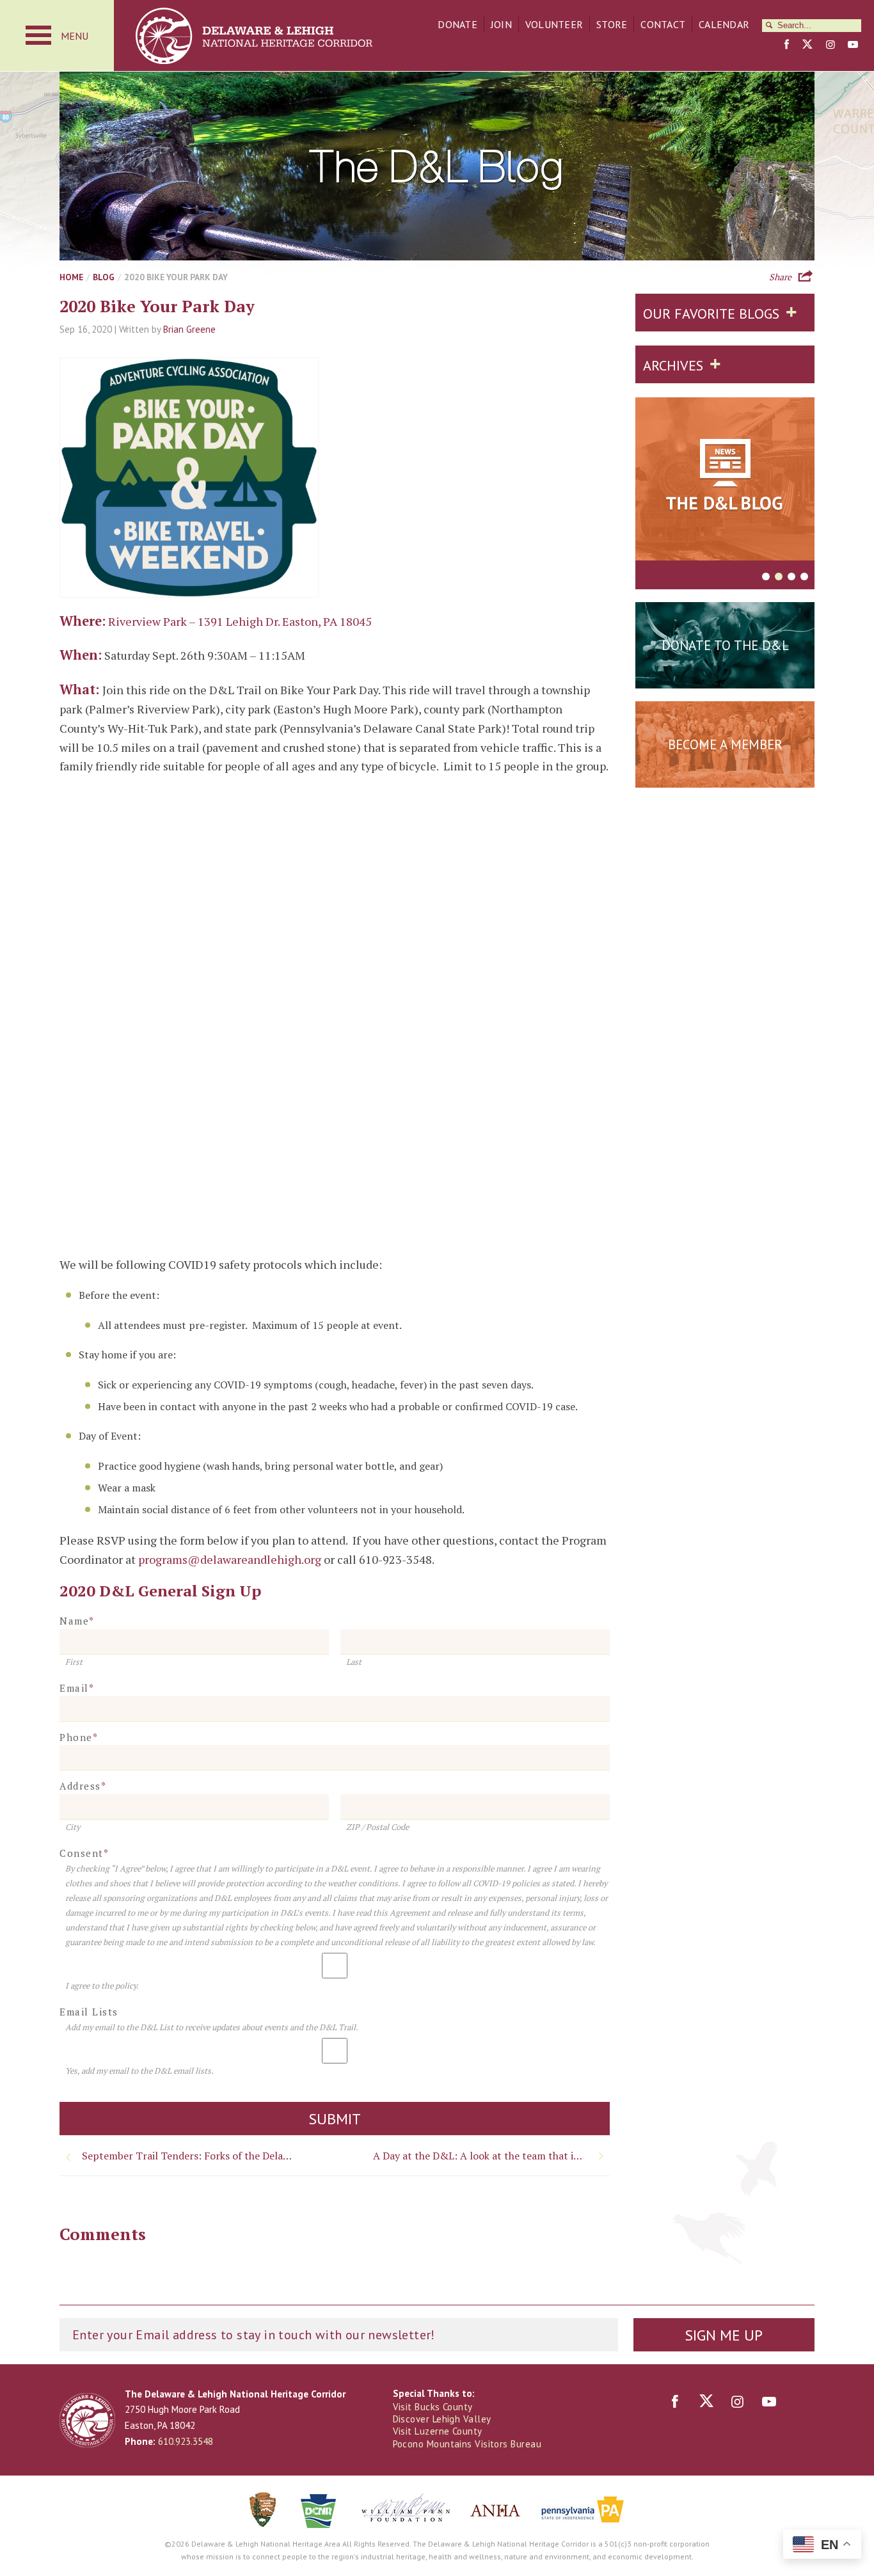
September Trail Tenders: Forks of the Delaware (191, 2156)
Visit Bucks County (433, 2407)
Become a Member (725, 744)
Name (77, 1621)
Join (501, 24)
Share (780, 276)
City (73, 1827)
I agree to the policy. (102, 1986)
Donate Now (725, 677)
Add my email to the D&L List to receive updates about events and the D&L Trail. (212, 2027)
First (74, 1662)
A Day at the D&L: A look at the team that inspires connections (491, 2156)
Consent (84, 1853)
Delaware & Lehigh (87, 2420)
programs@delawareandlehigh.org (230, 1559)
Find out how (725, 776)
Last (354, 1662)
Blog (104, 277)
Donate (457, 24)
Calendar (724, 24)
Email (77, 1688)
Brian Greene (189, 329)
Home (71, 277)
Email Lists (89, 2012)
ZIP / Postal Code (377, 1827)
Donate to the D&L (725, 645)
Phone (79, 1737)
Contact (663, 24)
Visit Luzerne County (438, 2431)
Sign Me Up (724, 2335)
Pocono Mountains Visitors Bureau (467, 2444)
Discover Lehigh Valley (442, 2419)
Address (83, 1786)
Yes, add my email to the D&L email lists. (139, 2071)
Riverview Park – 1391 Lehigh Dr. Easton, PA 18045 (240, 621)
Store (612, 24)
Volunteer (554, 24)
